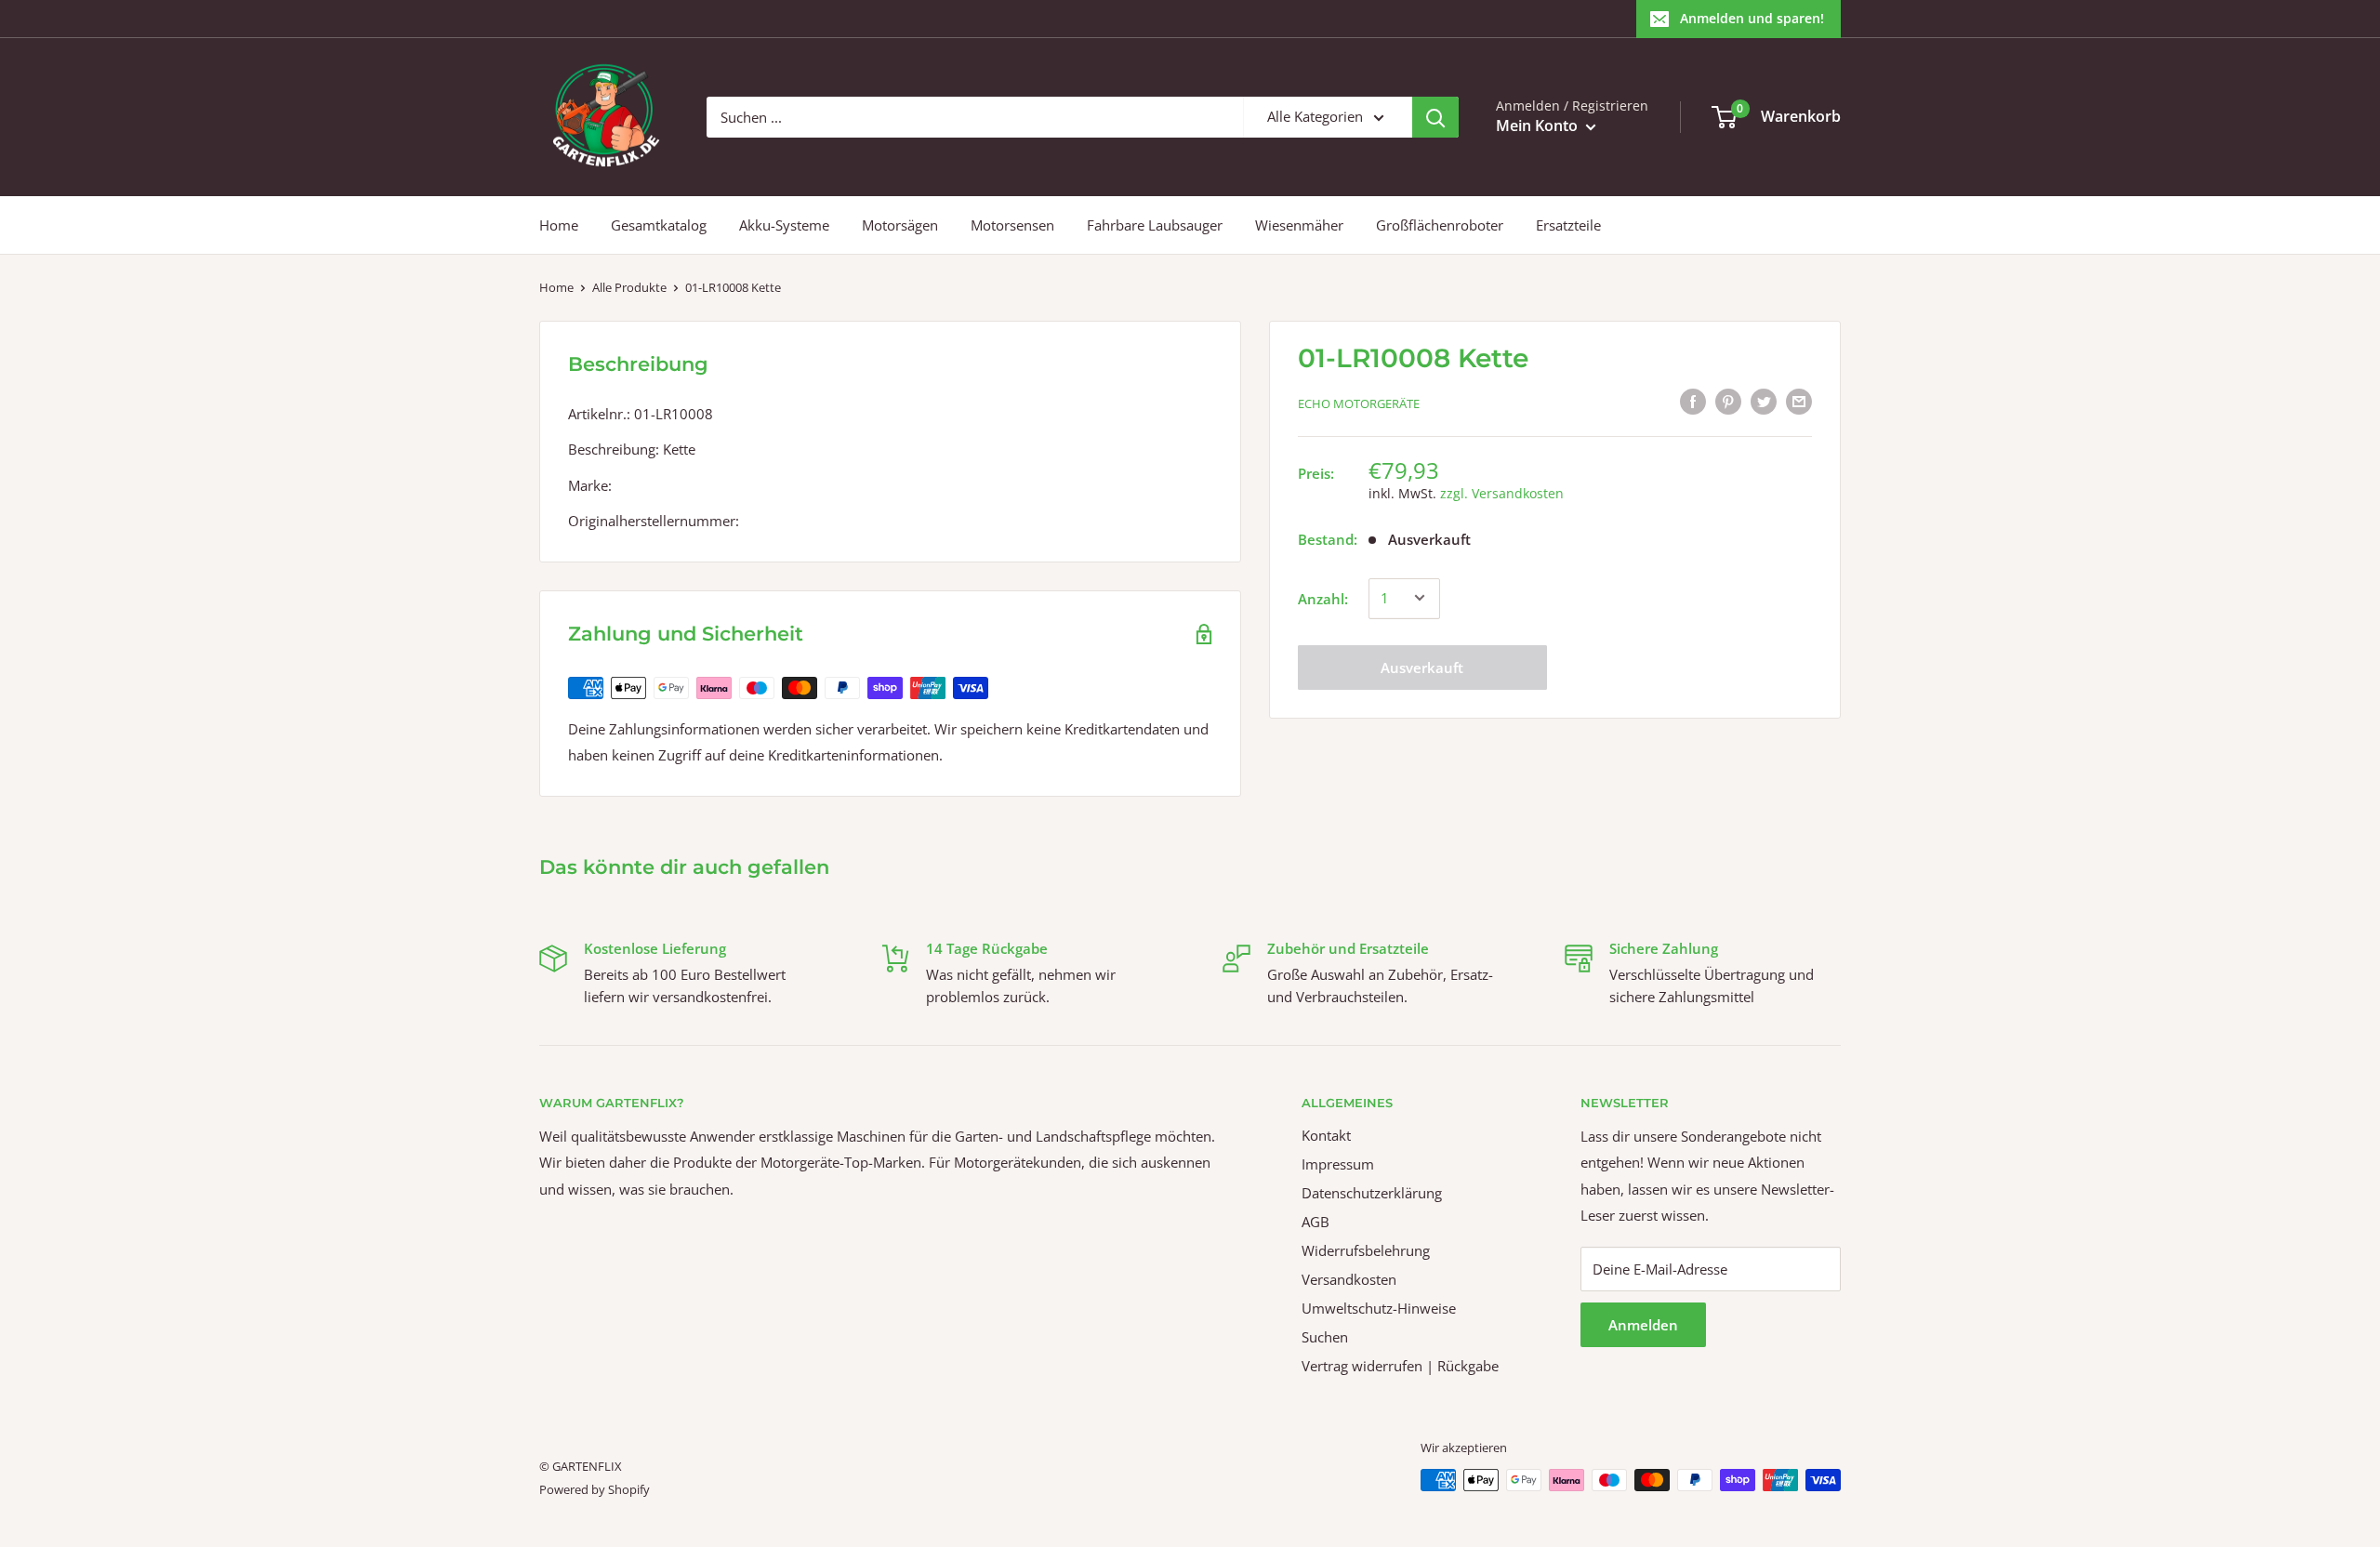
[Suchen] (1435, 117)
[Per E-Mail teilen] (1799, 401)
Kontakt (1326, 1135)
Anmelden (1643, 1325)
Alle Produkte (629, 287)
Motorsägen (900, 225)
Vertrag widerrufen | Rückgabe (1400, 1366)
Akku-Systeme (784, 225)
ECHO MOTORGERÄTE (1359, 403)
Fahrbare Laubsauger (1155, 225)
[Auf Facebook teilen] (1693, 401)
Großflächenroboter (1440, 225)
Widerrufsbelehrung (1366, 1250)
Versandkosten (1349, 1279)
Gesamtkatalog (659, 225)
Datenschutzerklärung (1372, 1193)
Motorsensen (1012, 225)
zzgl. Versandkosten (1502, 492)
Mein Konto (1539, 126)
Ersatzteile (1568, 225)
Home (559, 225)
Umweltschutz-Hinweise (1379, 1308)
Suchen (1325, 1337)
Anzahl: (1323, 598)
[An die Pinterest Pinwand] (1728, 401)
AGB (1316, 1222)
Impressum (1338, 1164)
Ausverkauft (1422, 667)
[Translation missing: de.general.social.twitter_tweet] (1764, 401)
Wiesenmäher (1299, 225)
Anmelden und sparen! (1752, 18)
